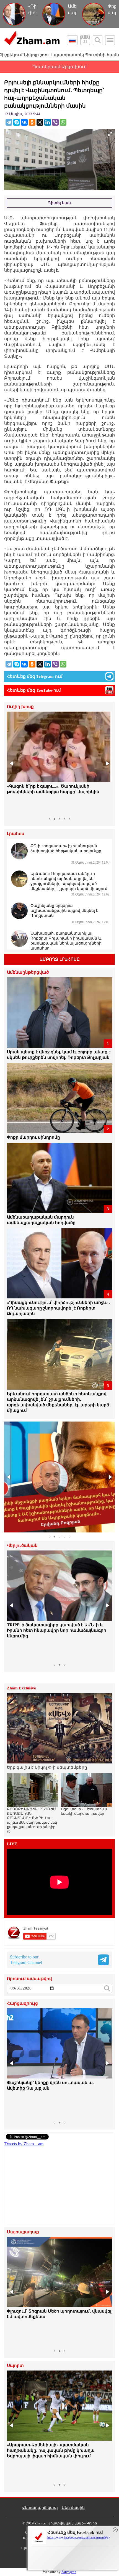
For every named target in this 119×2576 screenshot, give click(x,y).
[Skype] (17, 122)
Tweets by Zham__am (24, 2144)
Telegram (45, 676)
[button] (12, 763)
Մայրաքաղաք (23, 2232)
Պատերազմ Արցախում (59, 67)
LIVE (12, 1844)
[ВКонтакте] (24, 122)
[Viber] (55, 122)
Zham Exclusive (21, 1688)
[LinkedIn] (48, 122)
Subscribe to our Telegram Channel (26, 1960)
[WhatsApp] (63, 122)
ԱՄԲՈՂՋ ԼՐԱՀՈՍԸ (60, 959)
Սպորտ (15, 2366)
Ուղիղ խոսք (20, 707)
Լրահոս (16, 834)
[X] (40, 122)
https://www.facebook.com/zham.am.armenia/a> (79, 2537)
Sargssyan (69, 2572)
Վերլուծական (22, 1546)
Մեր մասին (73, 2508)
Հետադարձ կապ (40, 2508)
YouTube (44, 690)
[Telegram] (9, 122)
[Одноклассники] (32, 122)
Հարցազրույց (22, 2003)
